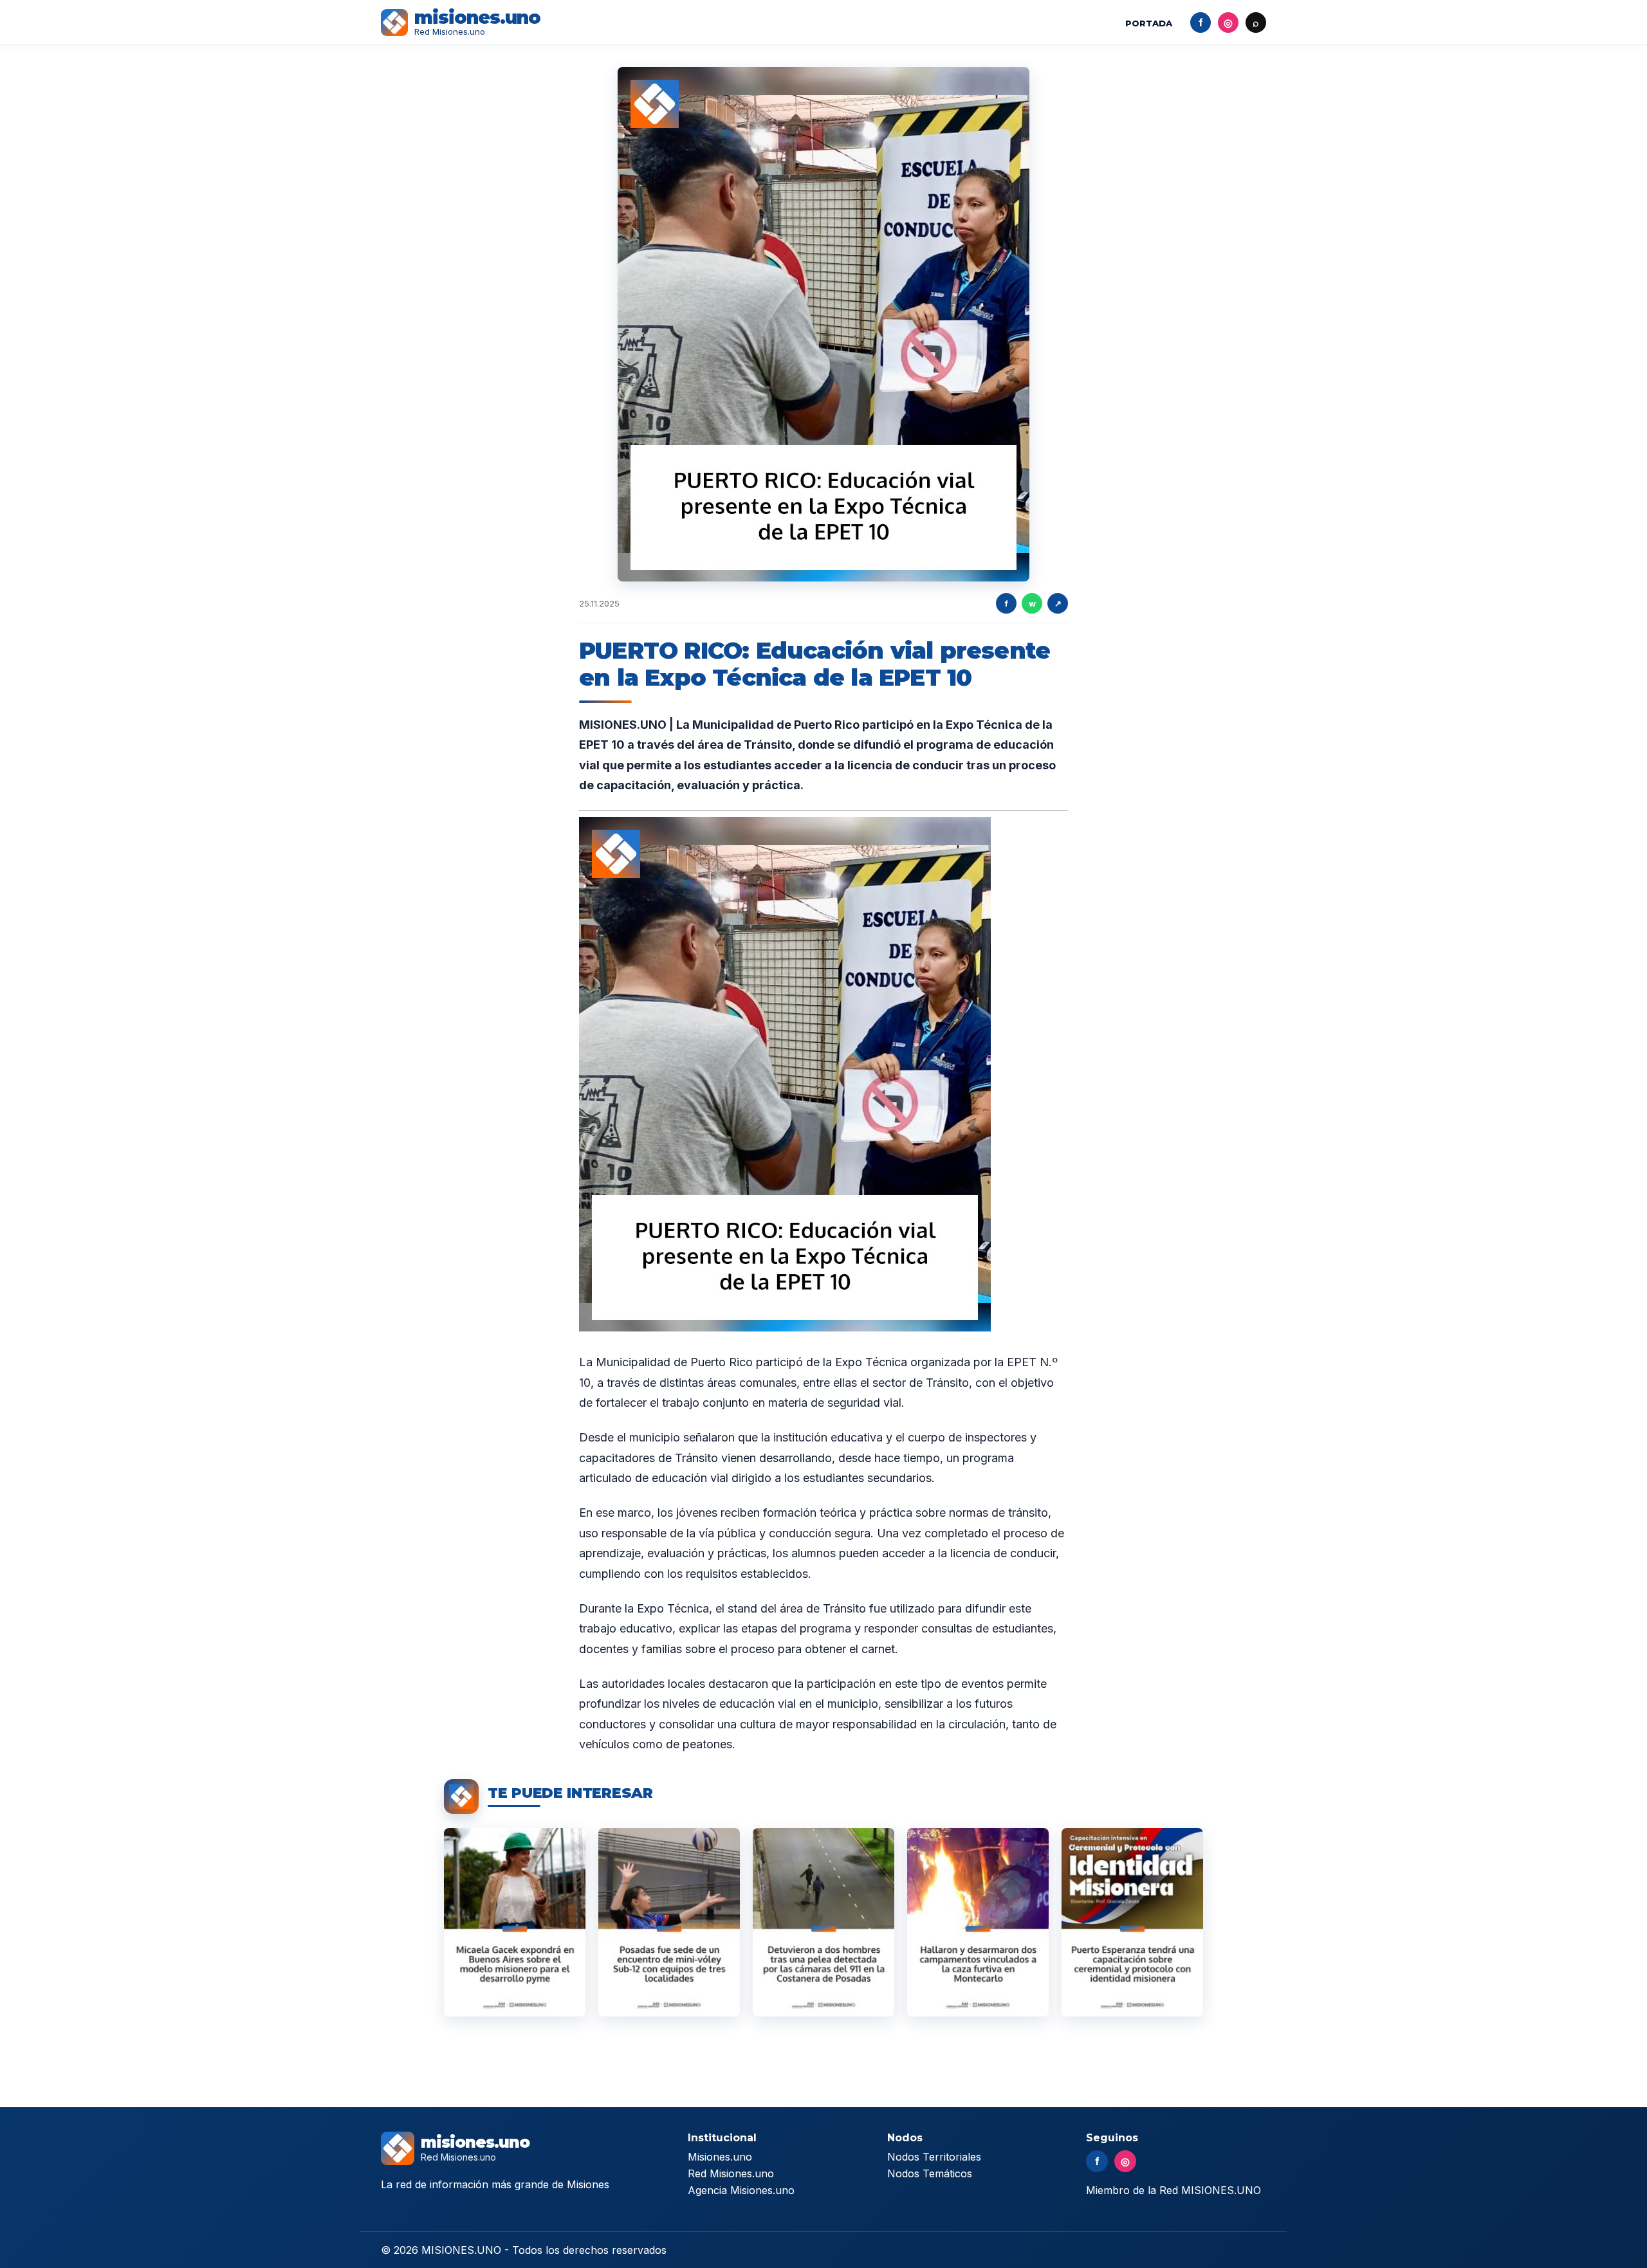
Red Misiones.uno (731, 2173)
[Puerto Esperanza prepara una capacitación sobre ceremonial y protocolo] (1132, 1922)
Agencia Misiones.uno (741, 2190)
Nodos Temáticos (930, 2173)
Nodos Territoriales (934, 2157)
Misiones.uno (720, 2157)
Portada (1149, 23)
